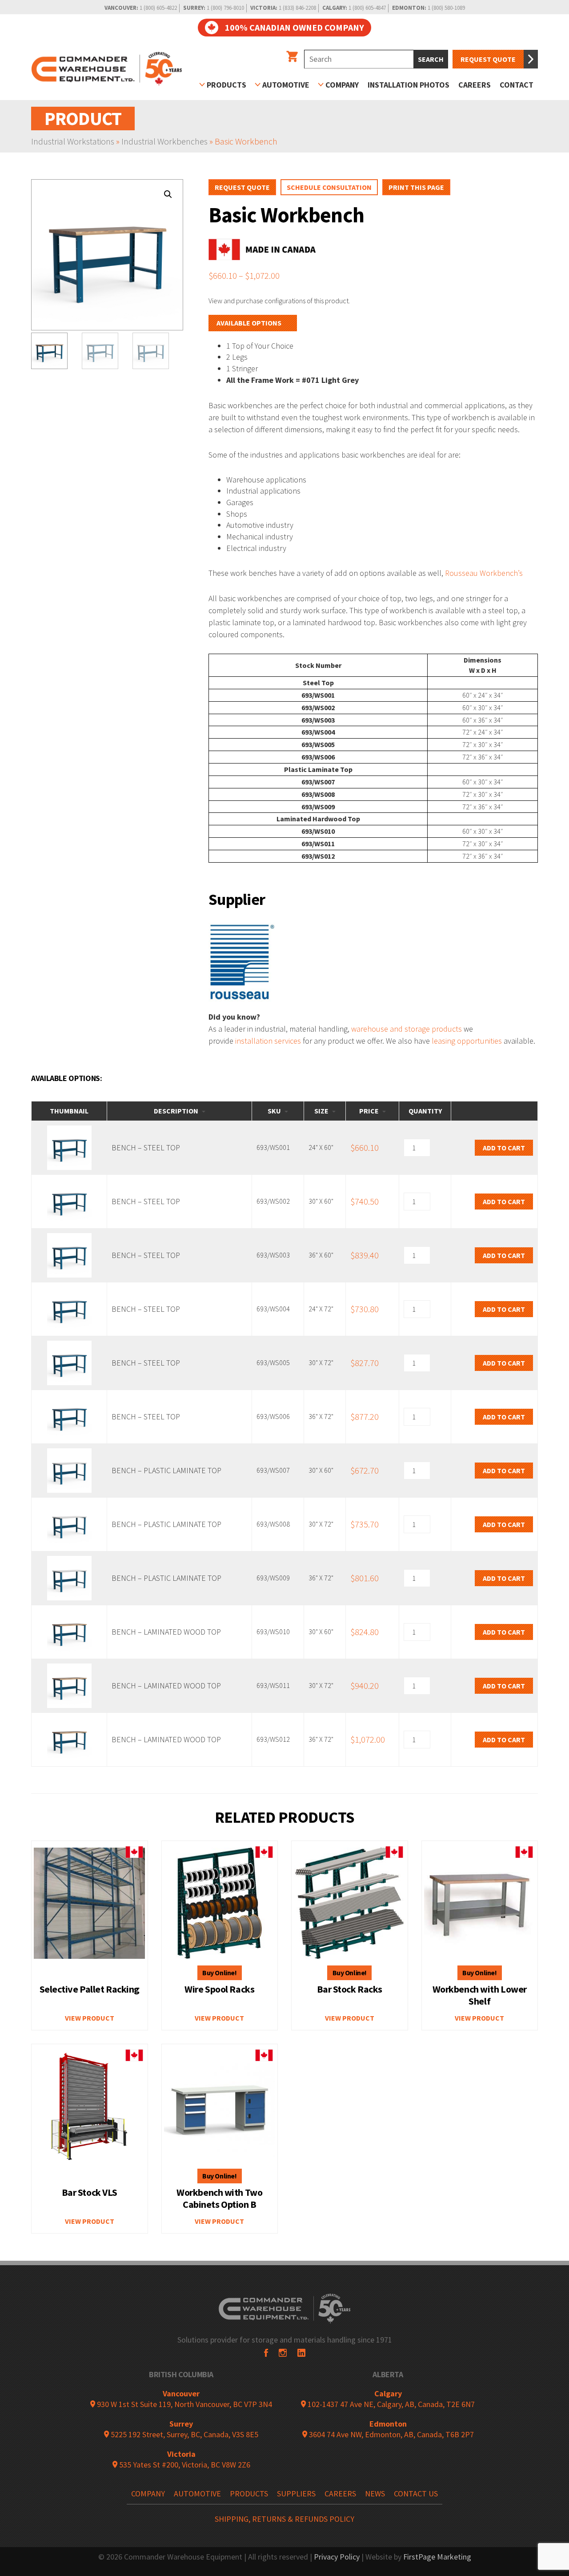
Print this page (416, 187)
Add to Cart (504, 1148)
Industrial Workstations (73, 141)
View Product (90, 2018)
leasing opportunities (467, 1041)
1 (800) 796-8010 (225, 8)
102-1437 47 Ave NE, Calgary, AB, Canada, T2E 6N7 (390, 2404)
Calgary (388, 2393)
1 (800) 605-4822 (158, 8)
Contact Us (416, 2494)
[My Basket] (292, 57)
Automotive (286, 85)
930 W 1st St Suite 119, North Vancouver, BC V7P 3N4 (184, 2404)
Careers (475, 85)
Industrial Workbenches (164, 141)
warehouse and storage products (407, 1029)
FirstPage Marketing (437, 2557)
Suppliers (296, 2494)
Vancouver (181, 2393)
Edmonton (388, 2424)
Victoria (181, 2454)
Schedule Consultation (329, 187)
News (375, 2494)
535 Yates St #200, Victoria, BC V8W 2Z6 (184, 2465)
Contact (517, 85)
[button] (168, 194)
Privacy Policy (337, 2557)
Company (342, 85)
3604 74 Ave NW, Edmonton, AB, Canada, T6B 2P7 (391, 2434)
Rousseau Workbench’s (484, 573)
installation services (268, 1041)
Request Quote (488, 59)
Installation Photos (409, 85)
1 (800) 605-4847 (367, 8)
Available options (249, 323)
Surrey (181, 2424)
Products (226, 85)
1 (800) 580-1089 (446, 8)
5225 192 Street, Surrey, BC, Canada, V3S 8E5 (184, 2434)
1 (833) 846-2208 (297, 8)
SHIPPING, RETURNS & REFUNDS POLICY (284, 2519)
